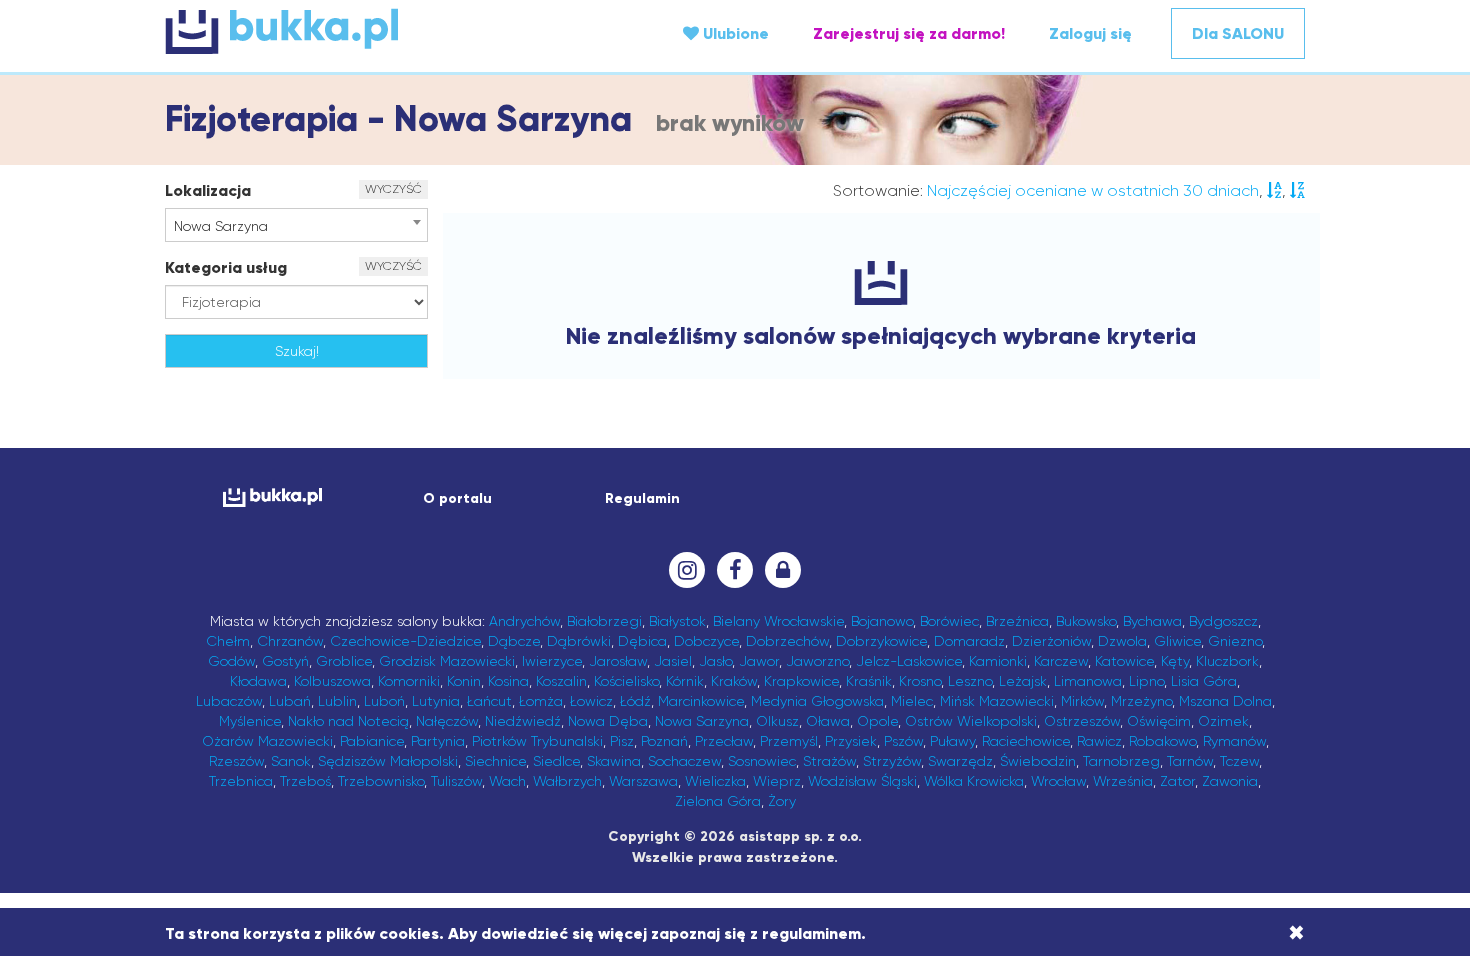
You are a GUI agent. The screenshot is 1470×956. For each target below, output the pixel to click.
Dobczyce (706, 641)
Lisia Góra (1204, 681)
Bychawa (1152, 621)
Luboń (384, 701)
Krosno (920, 681)
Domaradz (969, 641)
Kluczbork (1227, 661)
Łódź (635, 701)
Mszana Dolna (1225, 701)
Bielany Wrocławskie (778, 621)
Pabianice (372, 741)
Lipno (1146, 681)
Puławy (952, 741)
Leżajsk (1023, 681)
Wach (507, 781)
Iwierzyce (552, 661)
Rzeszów (236, 761)
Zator (1177, 781)
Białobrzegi (604, 621)
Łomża (541, 701)
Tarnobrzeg (1121, 761)
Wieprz (777, 781)
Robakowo (1162, 741)
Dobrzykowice (881, 641)
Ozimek (1223, 721)
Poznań (664, 741)
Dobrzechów (787, 641)
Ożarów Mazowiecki (267, 741)
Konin (464, 681)
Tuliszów (456, 781)
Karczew (1061, 661)
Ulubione (734, 33)
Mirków (1082, 701)
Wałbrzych (567, 781)
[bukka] (355, 31)
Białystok (677, 621)
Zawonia (1230, 781)
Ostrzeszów (1082, 721)
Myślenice (250, 721)
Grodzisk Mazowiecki (447, 661)
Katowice (1124, 661)
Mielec (912, 701)
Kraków (734, 681)
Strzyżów (892, 761)
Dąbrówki (579, 641)
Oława (828, 721)
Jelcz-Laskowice (909, 661)
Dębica (642, 641)
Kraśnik (869, 681)
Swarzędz (960, 761)
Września (1123, 781)
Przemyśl (789, 741)
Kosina (508, 681)
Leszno (970, 681)
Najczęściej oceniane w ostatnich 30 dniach (1093, 190)
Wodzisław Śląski (862, 781)
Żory (782, 801)
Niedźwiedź (523, 721)
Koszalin (561, 681)
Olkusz (777, 721)
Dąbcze (514, 641)
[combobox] (296, 225)
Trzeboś (305, 781)
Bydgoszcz (1223, 621)
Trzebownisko (381, 781)
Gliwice (1177, 641)
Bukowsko (1086, 621)
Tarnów (1190, 761)
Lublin (337, 701)
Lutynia (436, 701)
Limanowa (1088, 681)
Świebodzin (1038, 761)
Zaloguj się (1090, 33)
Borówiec (949, 621)
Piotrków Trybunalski (537, 741)
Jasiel (673, 661)
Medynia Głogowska (817, 701)
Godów (231, 661)
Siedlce (556, 761)
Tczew (1239, 761)
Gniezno (1235, 641)
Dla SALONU (1238, 33)
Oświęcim (1159, 721)
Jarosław (618, 661)
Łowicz (591, 701)
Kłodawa (258, 681)
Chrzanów (290, 641)
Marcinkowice (701, 701)
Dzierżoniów (1051, 641)
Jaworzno (817, 661)
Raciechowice (1026, 741)
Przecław (724, 741)
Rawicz (1099, 741)
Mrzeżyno (1141, 701)
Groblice (344, 661)
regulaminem (811, 933)
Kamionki (998, 661)
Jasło (715, 661)
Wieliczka (715, 781)
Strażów (829, 761)
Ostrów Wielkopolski (971, 721)
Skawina (614, 761)
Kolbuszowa (332, 681)
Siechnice (495, 761)
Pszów (903, 741)
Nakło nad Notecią (348, 721)
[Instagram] (687, 570)
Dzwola (1122, 641)
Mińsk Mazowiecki (997, 701)
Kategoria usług (226, 267)
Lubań (290, 701)
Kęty (1175, 661)
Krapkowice (801, 681)
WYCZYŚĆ (393, 189)
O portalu (457, 498)
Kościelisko (626, 681)
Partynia (438, 741)
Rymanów (1234, 741)
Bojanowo (882, 621)
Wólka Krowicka (974, 781)
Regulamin (642, 498)
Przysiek (851, 741)
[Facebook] (735, 570)
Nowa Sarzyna (702, 721)
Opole (877, 721)
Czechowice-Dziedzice (405, 641)
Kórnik (685, 681)
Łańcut (489, 701)
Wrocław (1058, 781)
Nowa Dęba (608, 721)
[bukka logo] (272, 497)
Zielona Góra (718, 801)
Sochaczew (684, 761)
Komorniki (409, 681)
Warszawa (643, 781)
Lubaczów (229, 701)
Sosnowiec (762, 761)
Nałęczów (447, 721)
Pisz (622, 741)
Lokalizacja (208, 190)
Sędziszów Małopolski (388, 761)
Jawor (759, 661)
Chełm (228, 641)
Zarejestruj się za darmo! (909, 33)
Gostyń (285, 661)
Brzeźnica (1017, 621)
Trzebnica (241, 781)
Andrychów (524, 621)
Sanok (291, 761)
